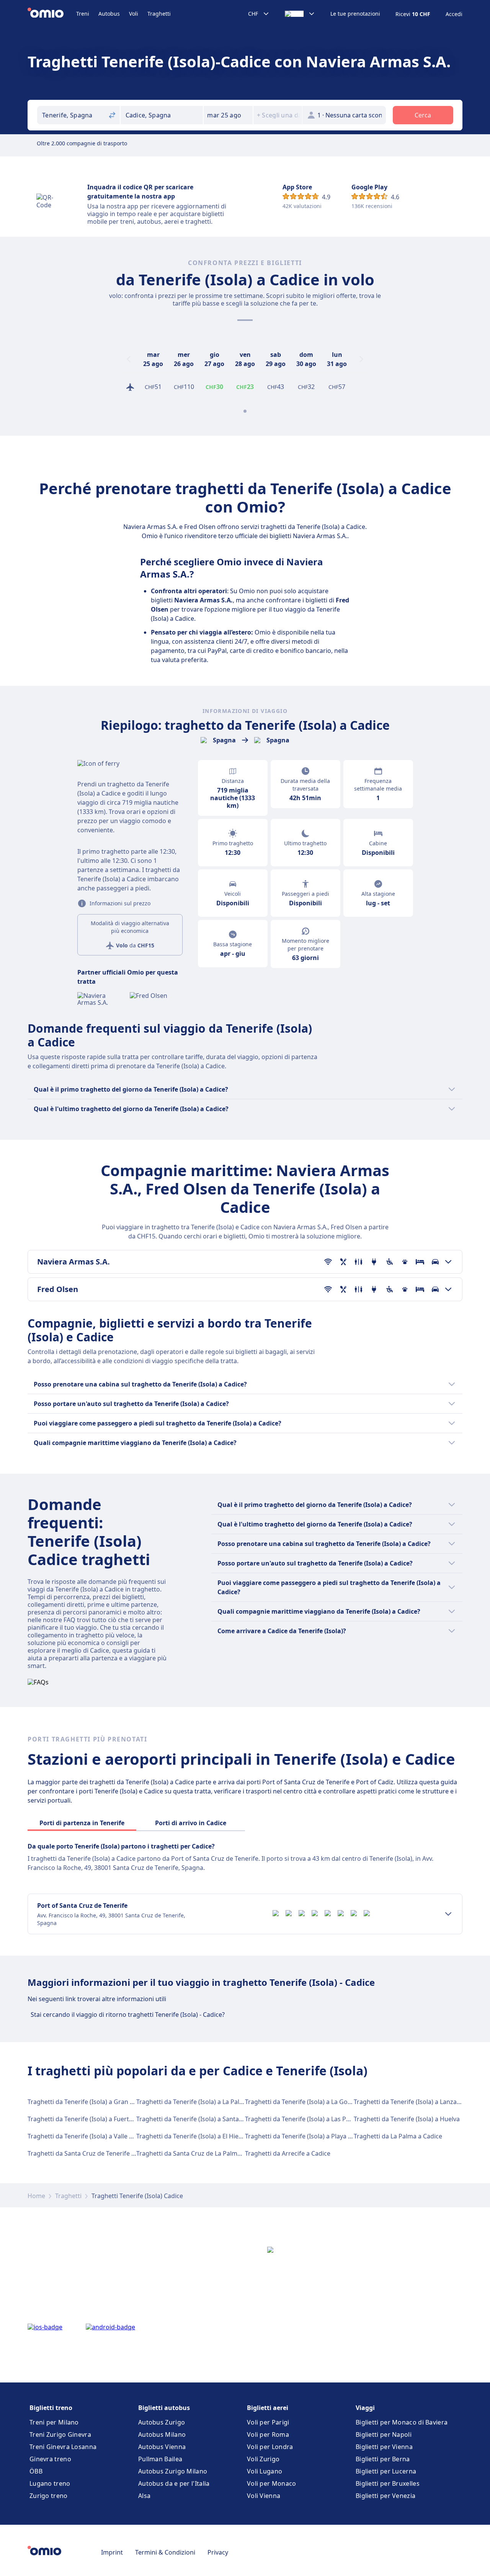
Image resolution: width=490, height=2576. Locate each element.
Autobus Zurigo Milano (173, 2471)
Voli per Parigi (268, 2422)
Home (36, 2196)
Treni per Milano (54, 2422)
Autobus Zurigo (162, 2422)
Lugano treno (50, 2483)
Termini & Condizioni (165, 2552)
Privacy (218, 2552)
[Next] (361, 359)
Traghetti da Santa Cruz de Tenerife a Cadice (91, 2153)
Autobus (109, 14)
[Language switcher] (300, 14)
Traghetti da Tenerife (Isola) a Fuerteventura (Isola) (101, 2119)
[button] (228, 115)
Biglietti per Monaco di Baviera (402, 2422)
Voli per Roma (268, 2434)
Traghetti (159, 14)
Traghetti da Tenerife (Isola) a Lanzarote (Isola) (421, 2102)
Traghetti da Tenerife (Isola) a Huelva (407, 2119)
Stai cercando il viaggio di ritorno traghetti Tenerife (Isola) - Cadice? (128, 2015)
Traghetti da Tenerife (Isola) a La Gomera (304, 2102)
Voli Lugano (265, 2471)
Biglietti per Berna (383, 2459)
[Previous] (129, 359)
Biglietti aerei (268, 2408)
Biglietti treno (51, 2408)
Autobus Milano (162, 2434)
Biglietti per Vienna (384, 2447)
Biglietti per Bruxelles (388, 2483)
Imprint (112, 2552)
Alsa (144, 2496)
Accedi (454, 14)
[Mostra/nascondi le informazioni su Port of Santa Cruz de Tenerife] (448, 1914)
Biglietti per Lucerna (386, 2471)
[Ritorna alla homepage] (52, 14)
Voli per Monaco (272, 2483)
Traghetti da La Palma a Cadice (398, 2136)
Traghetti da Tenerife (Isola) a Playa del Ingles (310, 2136)
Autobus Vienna (162, 2447)
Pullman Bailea (160, 2459)
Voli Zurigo (263, 2459)
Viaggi (365, 2408)
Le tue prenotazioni (355, 14)
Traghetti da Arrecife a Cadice (288, 2153)
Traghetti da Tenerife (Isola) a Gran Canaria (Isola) (99, 2102)
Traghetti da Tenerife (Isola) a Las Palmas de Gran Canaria (328, 2119)
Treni (83, 14)
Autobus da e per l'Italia (174, 2483)
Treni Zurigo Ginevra (60, 2434)
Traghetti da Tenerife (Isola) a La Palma (192, 2102)
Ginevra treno (50, 2459)
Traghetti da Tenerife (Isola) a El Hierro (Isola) (202, 2136)
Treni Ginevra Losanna (63, 2447)
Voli (134, 14)
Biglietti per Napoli (384, 2434)
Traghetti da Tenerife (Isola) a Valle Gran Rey (91, 2136)
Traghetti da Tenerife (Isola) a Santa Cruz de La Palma (213, 2119)
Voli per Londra (270, 2447)
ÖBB (36, 2471)
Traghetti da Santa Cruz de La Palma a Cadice (201, 2153)
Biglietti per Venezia (385, 2496)
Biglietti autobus (164, 2408)
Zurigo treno (49, 2496)
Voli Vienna (264, 2496)
